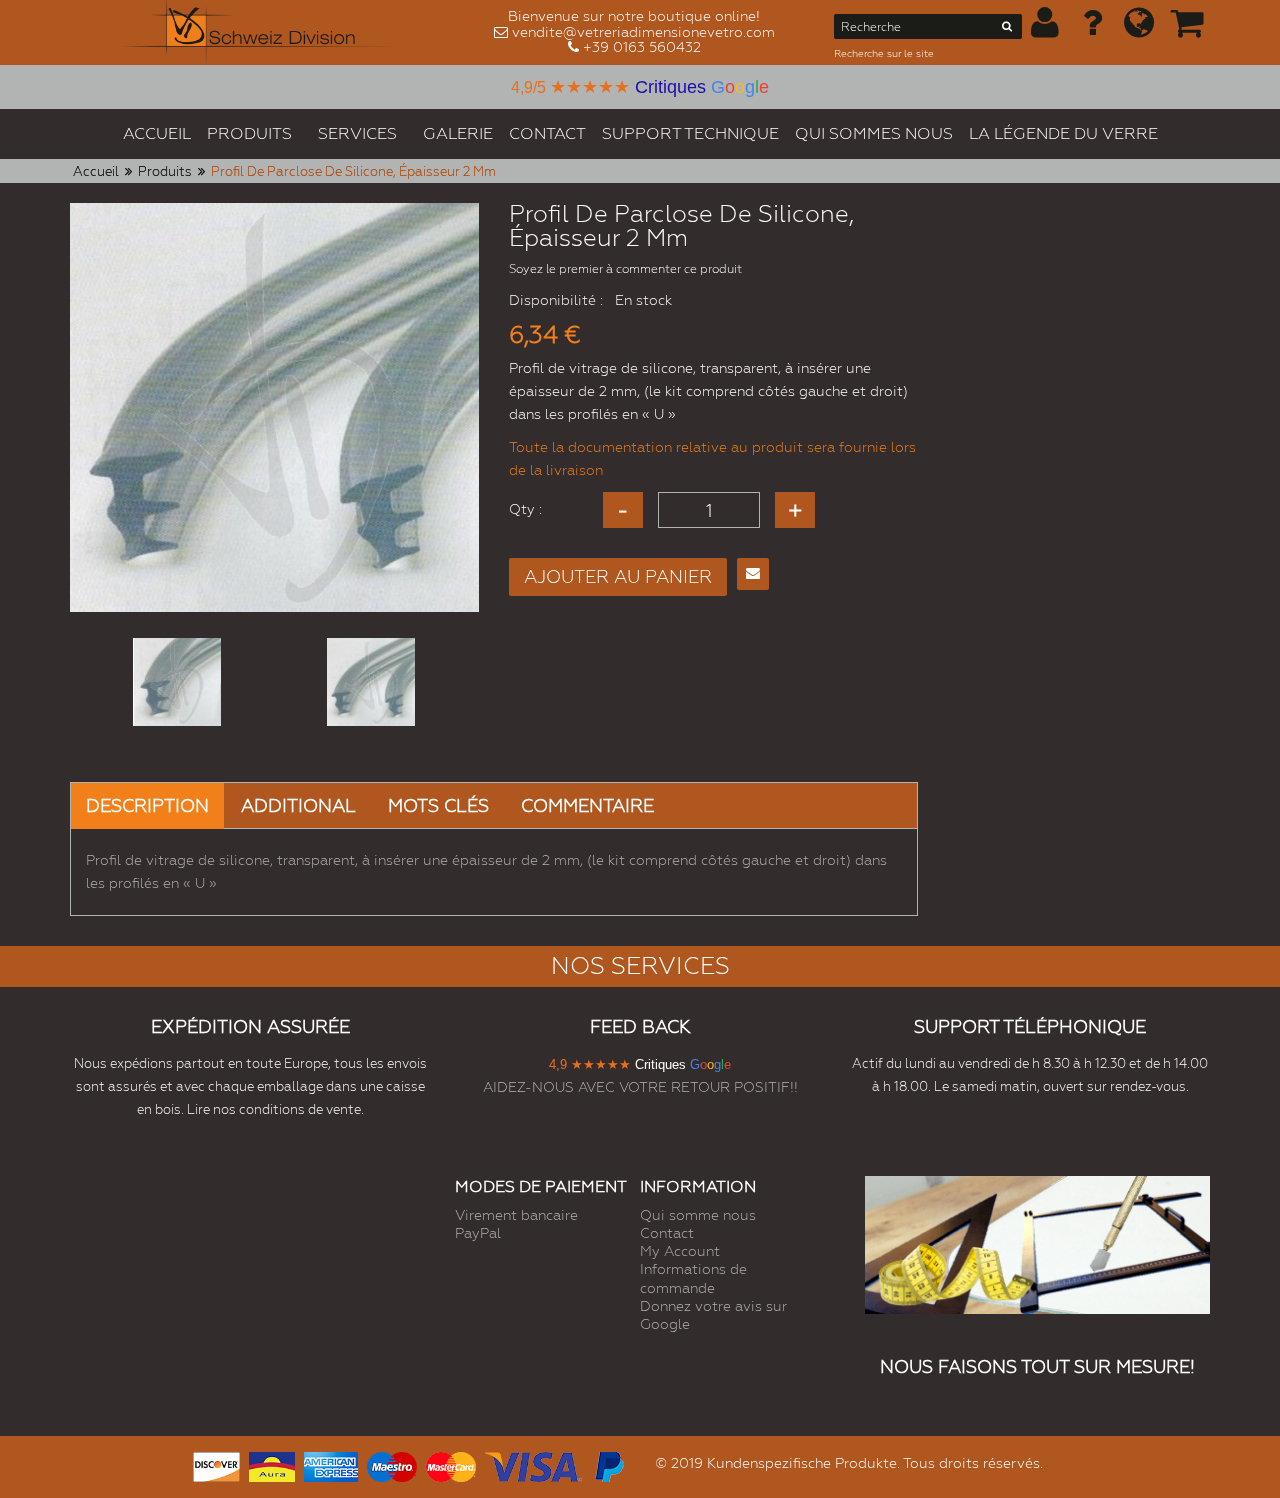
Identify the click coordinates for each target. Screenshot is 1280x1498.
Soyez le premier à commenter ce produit (625, 269)
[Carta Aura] (272, 1464)
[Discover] (216, 1464)
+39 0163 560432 (642, 47)
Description (147, 805)
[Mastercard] (451, 1464)
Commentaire (587, 805)
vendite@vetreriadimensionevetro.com (643, 32)
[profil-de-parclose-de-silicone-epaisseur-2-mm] (177, 682)
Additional (298, 805)
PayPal (478, 1233)
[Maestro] (392, 1464)
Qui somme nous (698, 1215)
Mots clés (438, 805)
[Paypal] (608, 1464)
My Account (680, 1251)
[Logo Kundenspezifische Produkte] (258, 32)
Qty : (525, 509)
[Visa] (533, 1464)
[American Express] (331, 1464)
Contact (667, 1233)
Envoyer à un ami (753, 574)
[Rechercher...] (1007, 30)
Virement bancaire (516, 1215)
